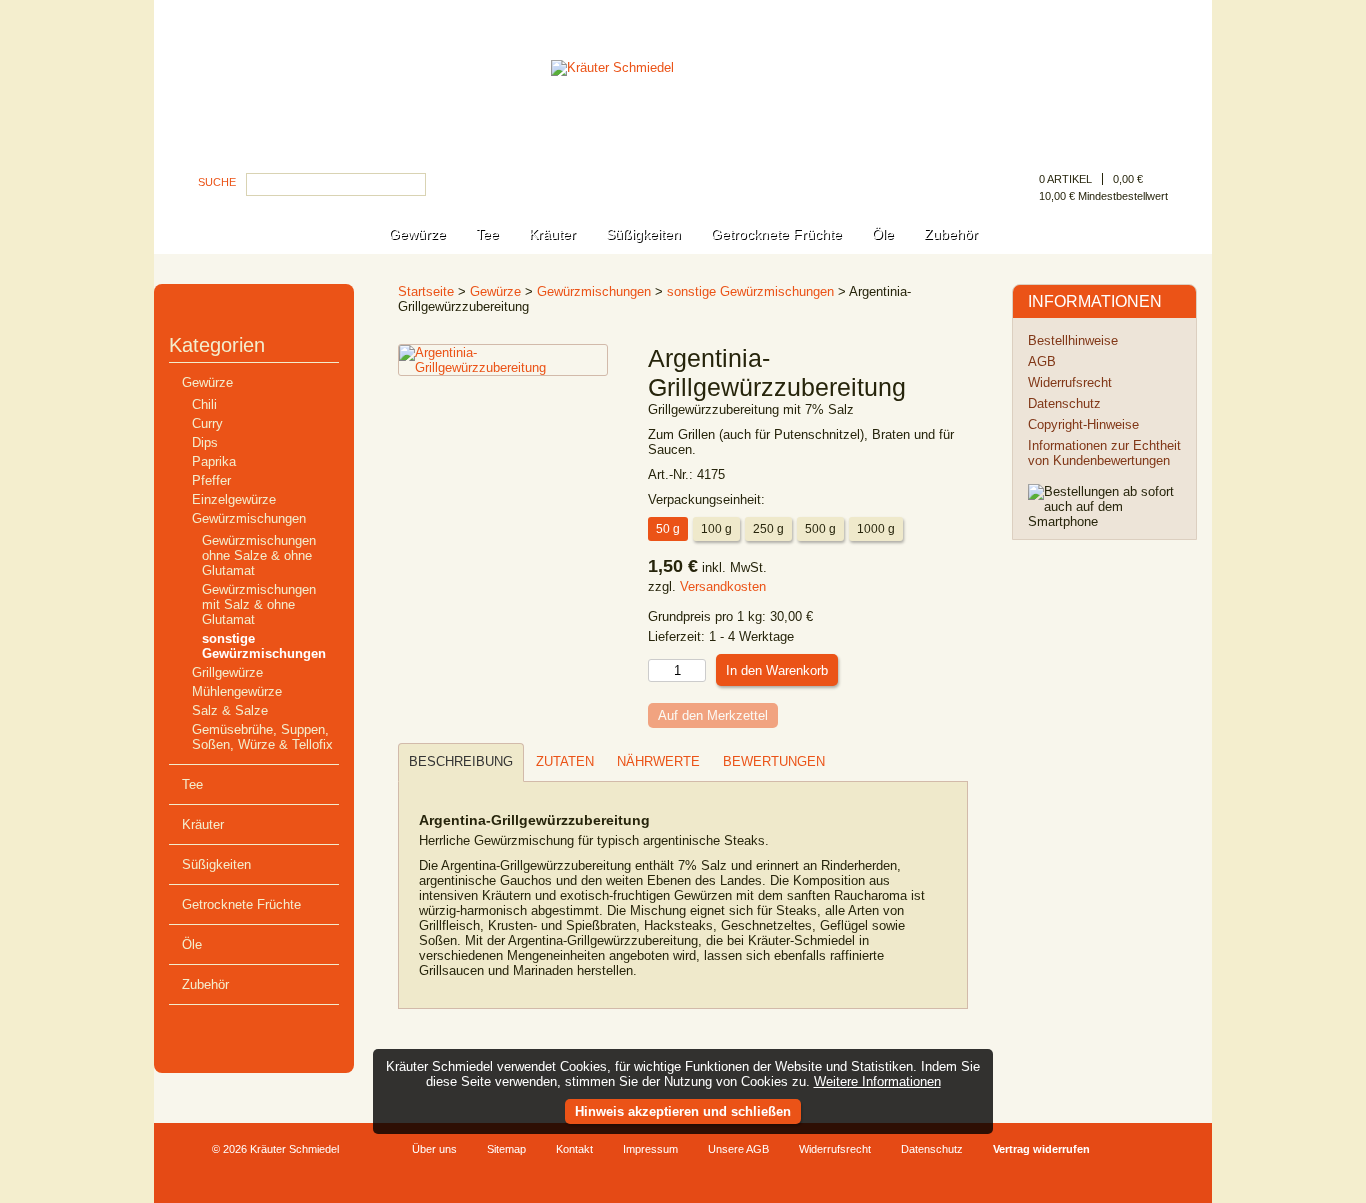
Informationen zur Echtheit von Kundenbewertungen (1104, 453)
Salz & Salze (230, 710)
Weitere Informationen (877, 1081)
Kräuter (552, 234)
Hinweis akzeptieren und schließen (683, 1111)
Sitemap (506, 1149)
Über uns (434, 1149)
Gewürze (417, 234)
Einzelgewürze (234, 499)
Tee (487, 234)
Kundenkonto (1131, 17)
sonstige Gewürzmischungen (264, 646)
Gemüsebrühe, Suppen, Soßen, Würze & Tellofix (262, 737)
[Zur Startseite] (683, 123)
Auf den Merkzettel (713, 715)
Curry (207, 423)
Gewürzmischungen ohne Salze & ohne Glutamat (259, 555)
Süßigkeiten (643, 234)
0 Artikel (1065, 179)
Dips (205, 442)
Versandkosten (723, 586)
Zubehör (951, 234)
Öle (883, 234)
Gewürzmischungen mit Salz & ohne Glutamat (259, 604)
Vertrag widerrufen (1041, 1149)
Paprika (214, 461)
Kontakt (574, 1149)
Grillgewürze (227, 672)
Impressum (650, 1149)
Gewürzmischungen (249, 518)
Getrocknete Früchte (776, 234)
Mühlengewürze (237, 691)
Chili (204, 404)
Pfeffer (211, 480)
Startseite (426, 291)
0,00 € (1128, 179)
